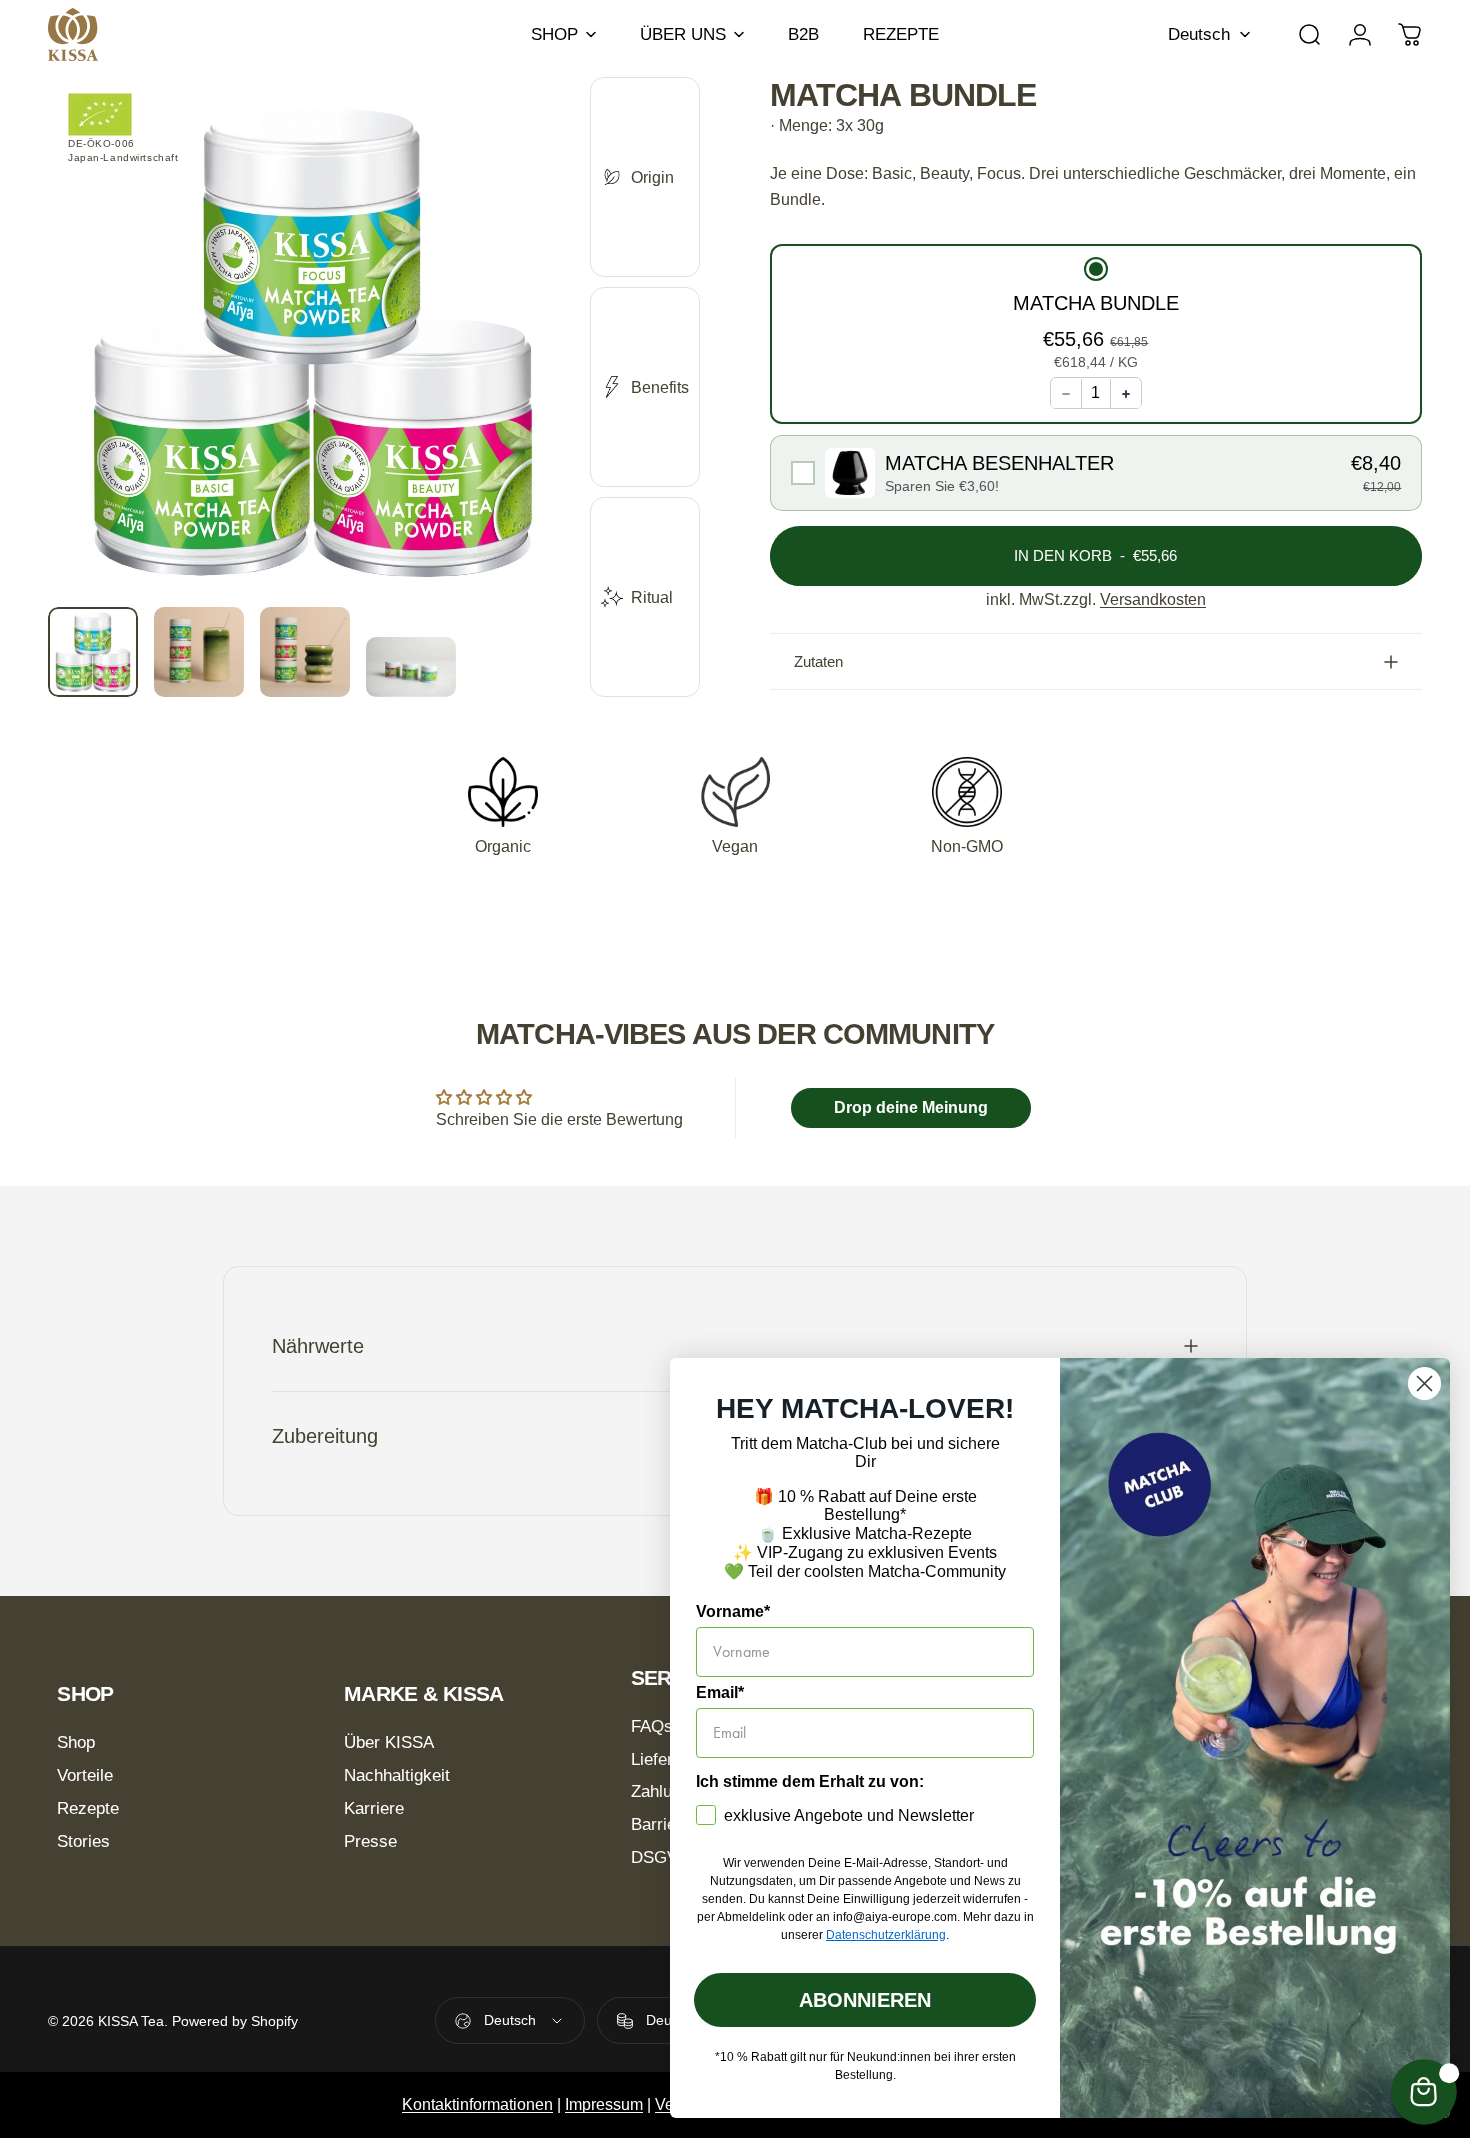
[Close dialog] (1424, 1383)
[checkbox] (1096, 473)
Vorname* (733, 1611)
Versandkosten (1153, 600)
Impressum (604, 2104)
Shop (76, 1742)
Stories (83, 1841)
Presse (370, 1841)
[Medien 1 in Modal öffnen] (313, 342)
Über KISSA (389, 1742)
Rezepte (88, 1808)
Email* (720, 1692)
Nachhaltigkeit (397, 1775)
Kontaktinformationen (477, 2104)
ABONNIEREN (865, 2000)
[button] (1096, 316)
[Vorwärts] (526, 379)
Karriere (374, 1808)
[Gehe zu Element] (93, 652)
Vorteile (85, 1775)
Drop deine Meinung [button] (911, 1107)
